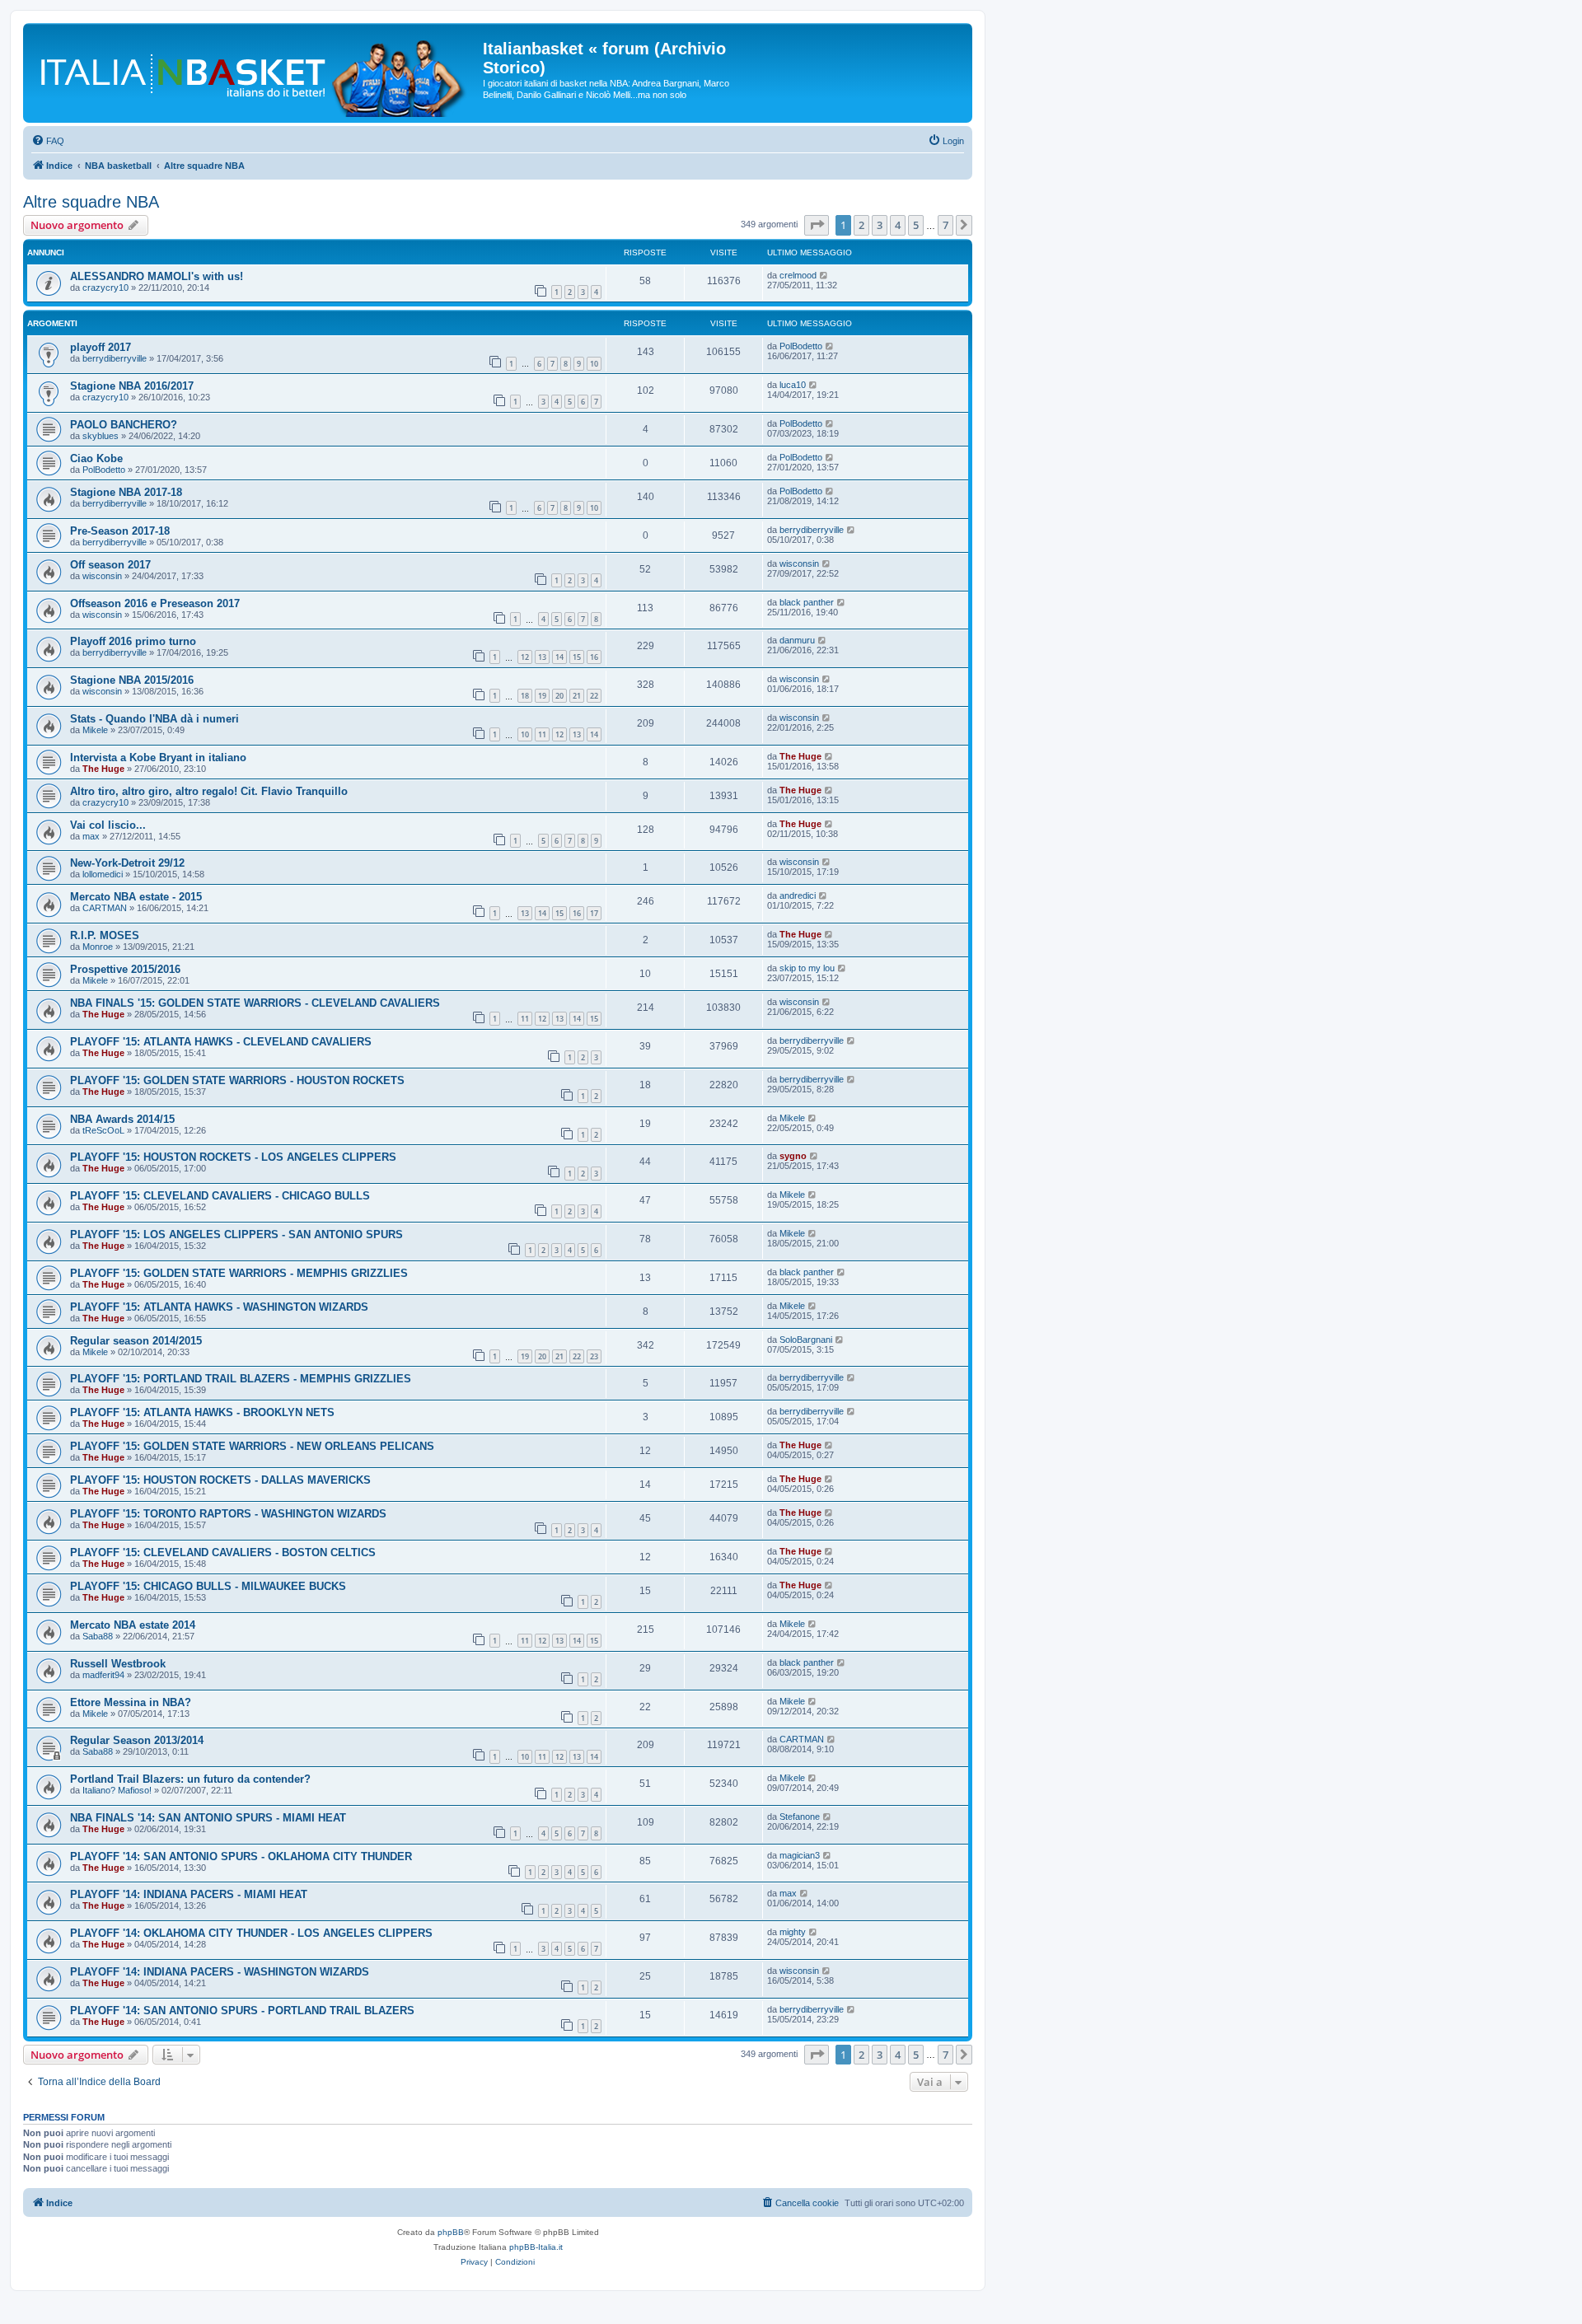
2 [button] (861, 225)
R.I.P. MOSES (105, 935)
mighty (793, 1932)
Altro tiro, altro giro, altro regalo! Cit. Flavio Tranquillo (209, 791)
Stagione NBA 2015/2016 (132, 680)
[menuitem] (48, 141)
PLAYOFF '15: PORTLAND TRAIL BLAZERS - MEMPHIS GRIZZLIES (241, 1379)
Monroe (98, 947)
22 (594, 696)
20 (559, 696)
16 (594, 657)
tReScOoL (103, 1130)
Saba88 (98, 1636)
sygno (793, 1156)
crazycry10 (105, 288)
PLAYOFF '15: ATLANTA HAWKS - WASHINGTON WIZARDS (219, 1307)
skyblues (101, 436)
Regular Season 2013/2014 (137, 1740)
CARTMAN (105, 908)
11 (542, 734)
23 (594, 1356)
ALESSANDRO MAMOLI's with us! (157, 276)
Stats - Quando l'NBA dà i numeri (154, 719)
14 (559, 657)
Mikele (95, 730)
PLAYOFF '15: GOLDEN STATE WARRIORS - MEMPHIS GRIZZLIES (239, 1273)
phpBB (451, 2232)
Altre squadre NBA (91, 202)
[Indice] (255, 73)
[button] (817, 225)
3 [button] (880, 225)
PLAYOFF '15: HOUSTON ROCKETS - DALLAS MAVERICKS (220, 1480)
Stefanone (800, 1817)
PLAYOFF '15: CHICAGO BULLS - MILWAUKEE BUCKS (208, 1586)
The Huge (103, 769)
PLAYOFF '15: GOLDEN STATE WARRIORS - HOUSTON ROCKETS (237, 1080)
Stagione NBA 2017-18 (126, 492)
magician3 (800, 1855)
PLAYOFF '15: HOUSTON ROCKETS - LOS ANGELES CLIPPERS (233, 1157)
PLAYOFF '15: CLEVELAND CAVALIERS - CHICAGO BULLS (220, 1196)
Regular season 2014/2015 (136, 1341)
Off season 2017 (110, 565)
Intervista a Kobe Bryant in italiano (158, 758)
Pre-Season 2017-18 (120, 531)
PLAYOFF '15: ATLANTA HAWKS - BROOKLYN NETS (202, 1412)
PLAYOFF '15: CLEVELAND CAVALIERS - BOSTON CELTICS (223, 1552)
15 (577, 657)
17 (594, 913)
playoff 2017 (101, 347)
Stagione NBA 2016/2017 (132, 386)
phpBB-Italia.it (536, 2247)
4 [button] (898, 225)
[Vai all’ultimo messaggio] (824, 275)
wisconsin (102, 576)
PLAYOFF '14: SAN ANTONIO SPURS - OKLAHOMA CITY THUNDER (241, 1856)
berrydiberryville (115, 358)
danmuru (797, 640)
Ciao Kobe (96, 458)
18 (525, 696)
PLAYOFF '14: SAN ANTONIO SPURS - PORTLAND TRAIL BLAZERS (242, 2011)
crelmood (798, 275)
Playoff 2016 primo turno (133, 641)
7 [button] (945, 225)
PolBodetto (801, 346)
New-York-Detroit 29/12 (127, 863)
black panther (807, 602)
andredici (798, 895)
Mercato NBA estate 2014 (133, 1625)
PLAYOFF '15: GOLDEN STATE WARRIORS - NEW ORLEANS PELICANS (252, 1446)
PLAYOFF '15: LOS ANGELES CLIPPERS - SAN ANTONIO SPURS (236, 1234)
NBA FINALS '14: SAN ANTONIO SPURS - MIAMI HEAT (208, 1818)
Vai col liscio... (108, 825)
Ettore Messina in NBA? (131, 1702)
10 (594, 364)
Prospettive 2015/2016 (125, 969)
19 (542, 696)
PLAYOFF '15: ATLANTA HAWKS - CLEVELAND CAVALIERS (221, 1042)
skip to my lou (807, 968)
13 (542, 657)
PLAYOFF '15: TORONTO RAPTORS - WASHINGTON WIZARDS (228, 1514)
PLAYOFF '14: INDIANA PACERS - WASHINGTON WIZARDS (220, 1972)
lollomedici (103, 874)
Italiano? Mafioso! (117, 1790)
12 (525, 657)
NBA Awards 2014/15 (122, 1119)
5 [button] (916, 225)
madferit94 (103, 1675)
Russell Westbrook (118, 1664)
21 (577, 696)
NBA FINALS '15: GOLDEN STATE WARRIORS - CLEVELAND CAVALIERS (255, 1003)
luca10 (793, 385)
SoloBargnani (806, 1340)
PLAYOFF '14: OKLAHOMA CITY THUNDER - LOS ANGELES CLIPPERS (251, 1933)
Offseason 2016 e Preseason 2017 (155, 603)
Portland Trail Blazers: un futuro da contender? (190, 1779)
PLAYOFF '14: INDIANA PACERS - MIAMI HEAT (189, 1894)
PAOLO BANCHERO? (124, 425)
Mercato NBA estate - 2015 (136, 897)
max (91, 836)
